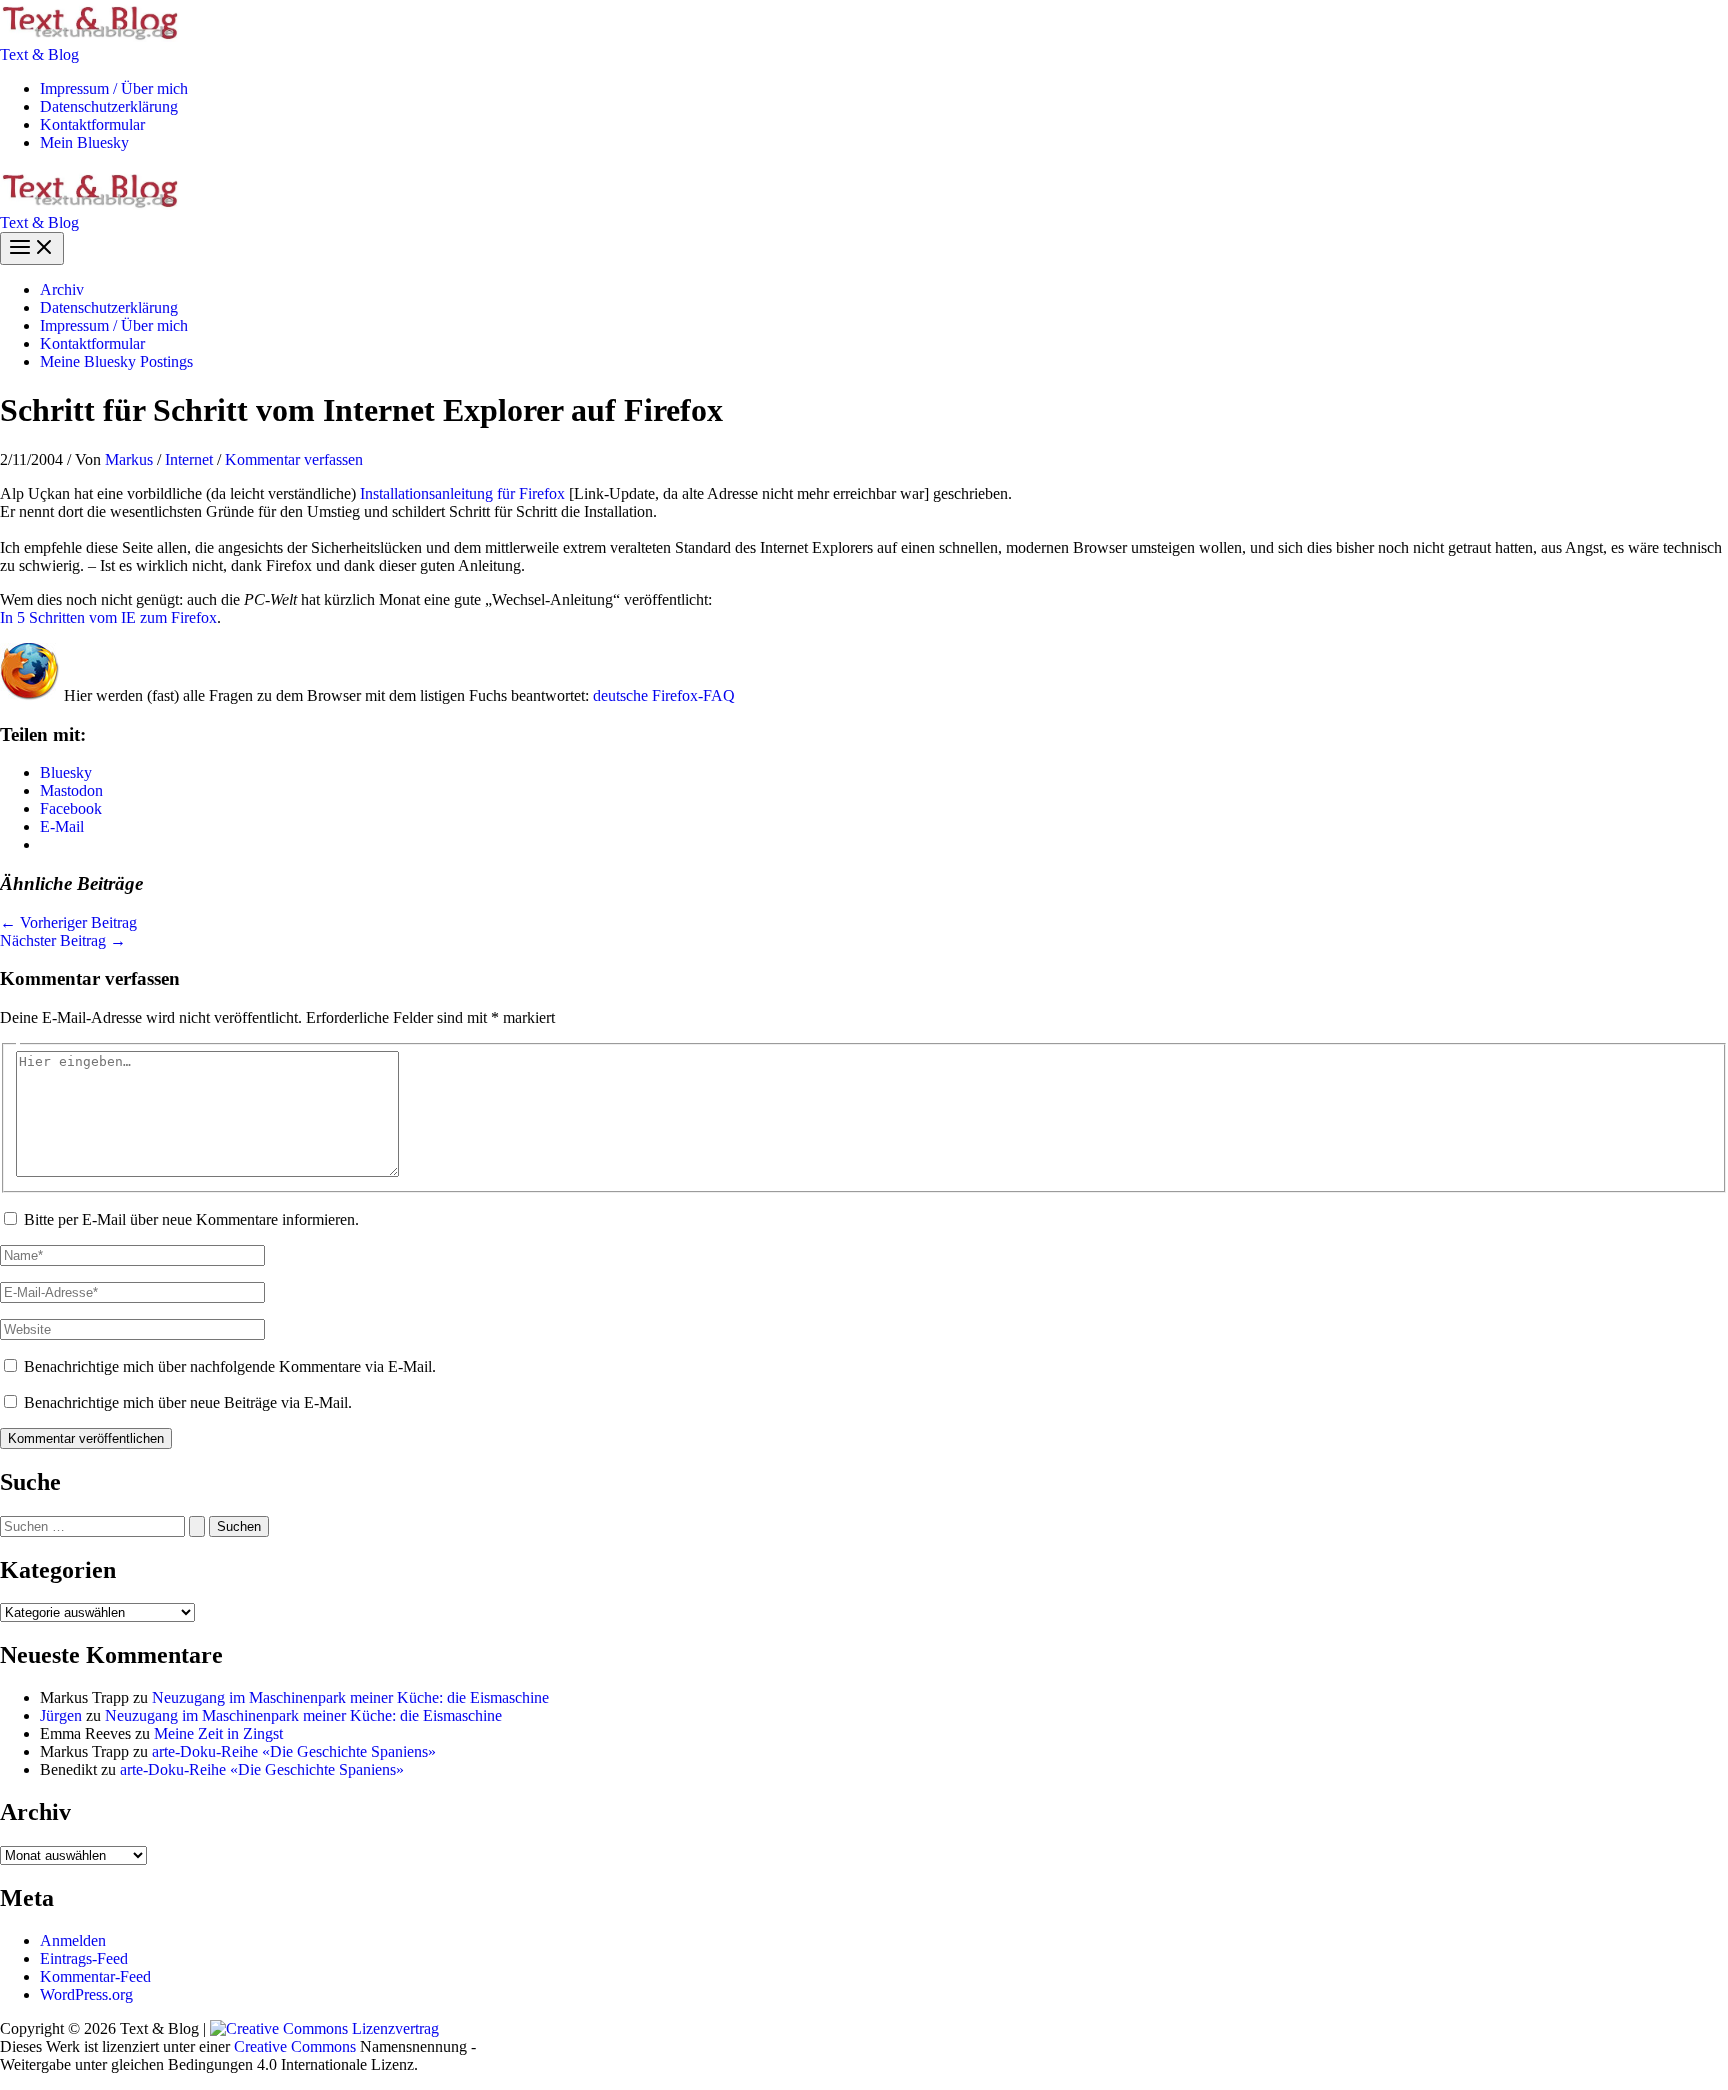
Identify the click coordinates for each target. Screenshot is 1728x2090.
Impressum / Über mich (114, 88)
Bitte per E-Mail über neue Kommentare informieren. (191, 1219)
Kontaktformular (92, 124)
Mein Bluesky (84, 142)
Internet (189, 459)
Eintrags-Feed (84, 1958)
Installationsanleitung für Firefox (462, 493)
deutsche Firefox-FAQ (664, 695)
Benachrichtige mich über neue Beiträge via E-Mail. (188, 1402)
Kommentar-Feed (95, 1976)
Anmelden (73, 1940)
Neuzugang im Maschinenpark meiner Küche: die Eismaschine (350, 1697)
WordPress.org (86, 1994)
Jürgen (61, 1715)
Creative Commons (295, 2046)
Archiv (62, 289)
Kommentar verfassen (294, 459)
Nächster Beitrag (63, 940)
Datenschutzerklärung (109, 106)
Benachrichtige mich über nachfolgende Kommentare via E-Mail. (230, 1366)
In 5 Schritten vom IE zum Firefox (108, 617)
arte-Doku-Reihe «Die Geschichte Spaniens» (294, 1751)
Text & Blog (39, 54)
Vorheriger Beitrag (68, 922)
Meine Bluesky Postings (116, 361)
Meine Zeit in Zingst (218, 1733)
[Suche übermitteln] (197, 1526)
